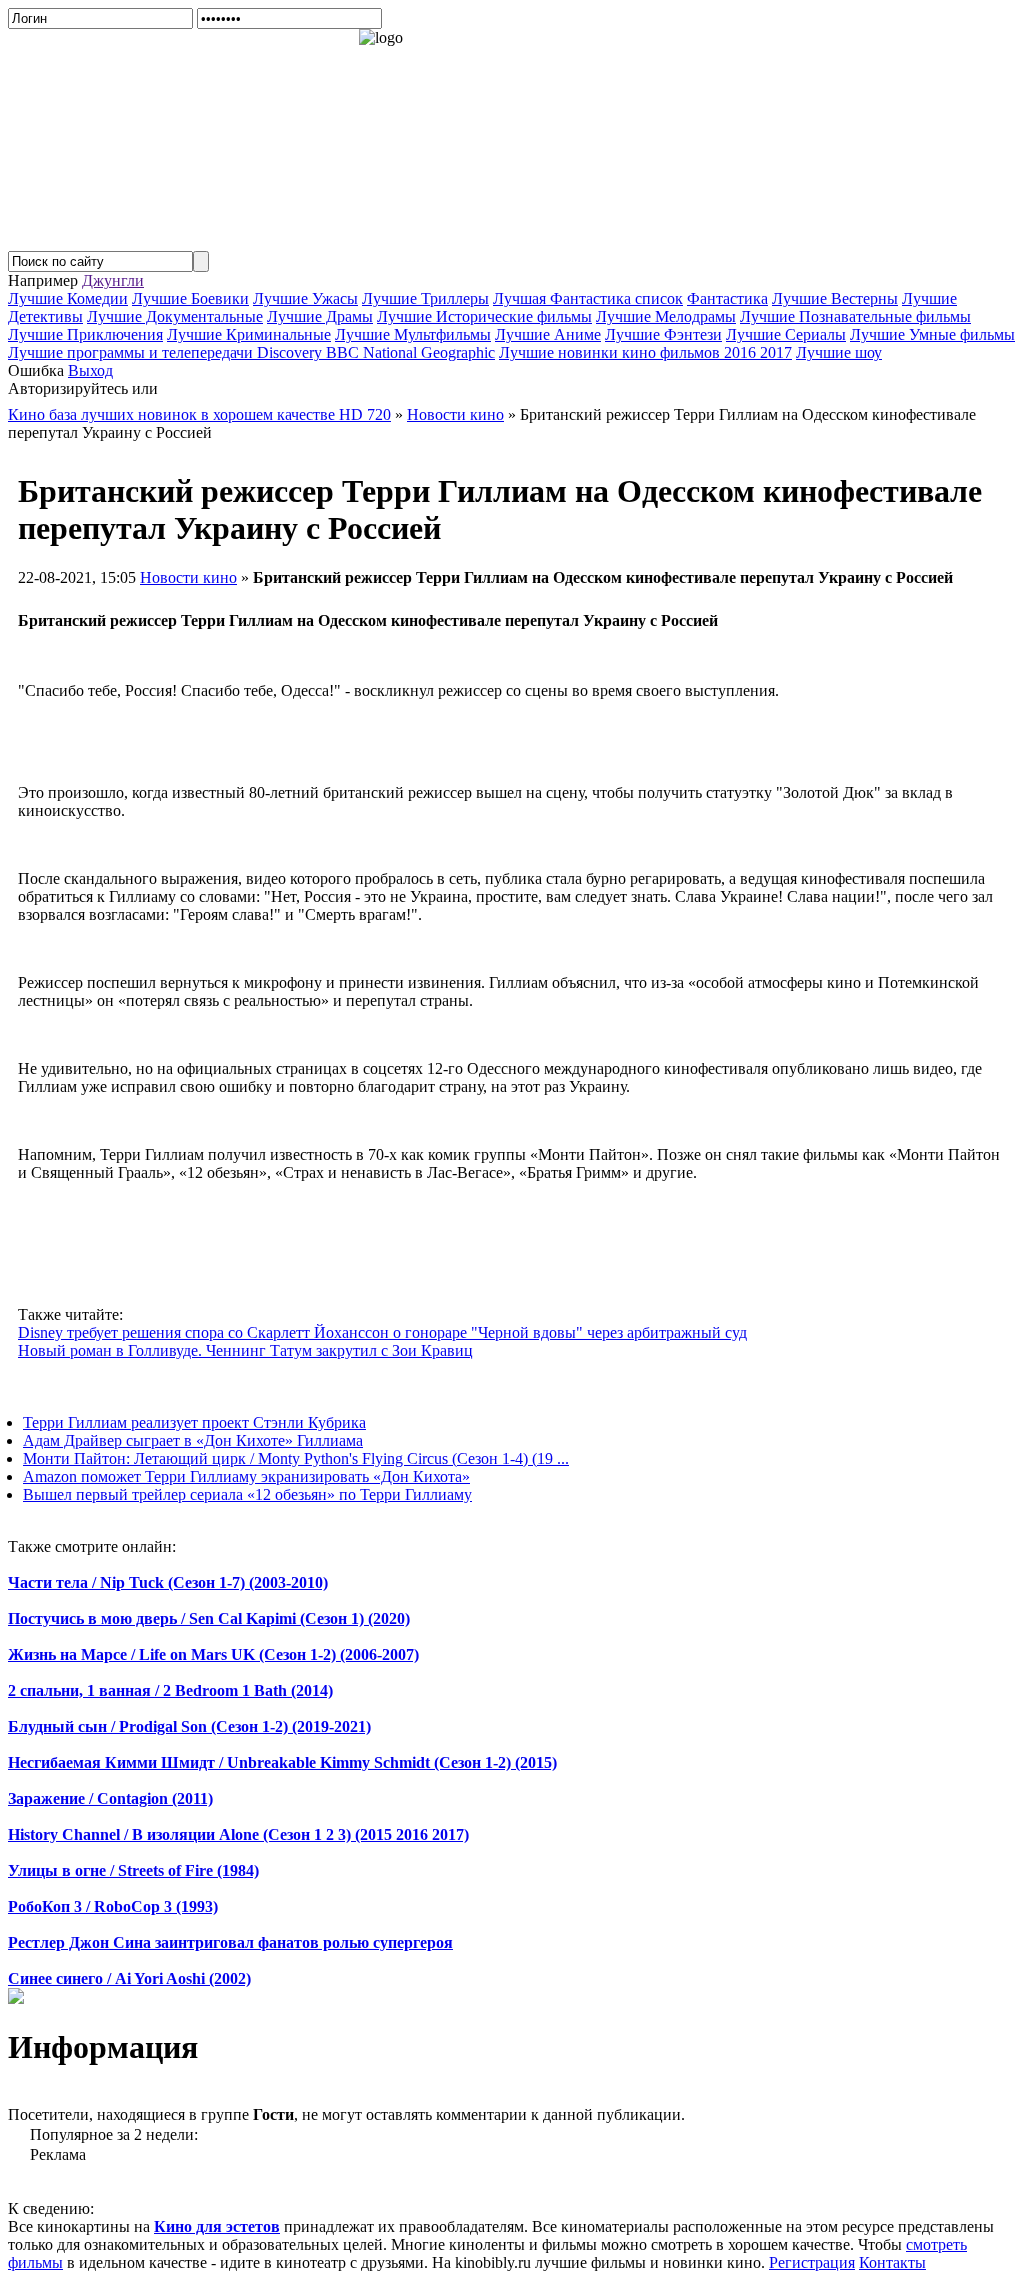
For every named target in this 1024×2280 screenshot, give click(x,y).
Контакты (892, 2262)
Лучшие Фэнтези (663, 334)
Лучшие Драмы (320, 316)
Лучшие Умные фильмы (932, 334)
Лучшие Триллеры (425, 298)
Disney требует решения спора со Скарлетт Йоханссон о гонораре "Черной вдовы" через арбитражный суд (382, 1332)
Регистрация (812, 2262)
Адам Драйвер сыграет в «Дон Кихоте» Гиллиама (193, 1440)
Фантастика (727, 298)
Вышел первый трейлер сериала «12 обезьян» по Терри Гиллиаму (247, 1494)
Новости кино (188, 577)
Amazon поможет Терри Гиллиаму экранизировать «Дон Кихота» (246, 1476)
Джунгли (113, 280)
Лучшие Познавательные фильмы (855, 316)
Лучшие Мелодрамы (666, 316)
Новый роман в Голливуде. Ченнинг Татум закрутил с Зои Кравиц (245, 1350)
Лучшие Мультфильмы (413, 334)
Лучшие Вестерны (835, 298)
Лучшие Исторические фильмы (484, 316)
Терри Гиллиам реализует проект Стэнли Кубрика (194, 1422)
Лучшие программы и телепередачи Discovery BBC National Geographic (251, 352)
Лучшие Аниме (548, 334)
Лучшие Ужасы (305, 298)
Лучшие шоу (839, 352)
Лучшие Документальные (175, 316)
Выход (90, 370)
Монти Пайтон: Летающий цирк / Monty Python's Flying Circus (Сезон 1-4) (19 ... (296, 1458)
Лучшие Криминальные (249, 334)
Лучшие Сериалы (786, 334)
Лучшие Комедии (68, 298)
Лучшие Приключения (85, 334)
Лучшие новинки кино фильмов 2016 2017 (645, 352)
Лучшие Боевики (190, 298)
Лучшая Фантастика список (588, 298)
